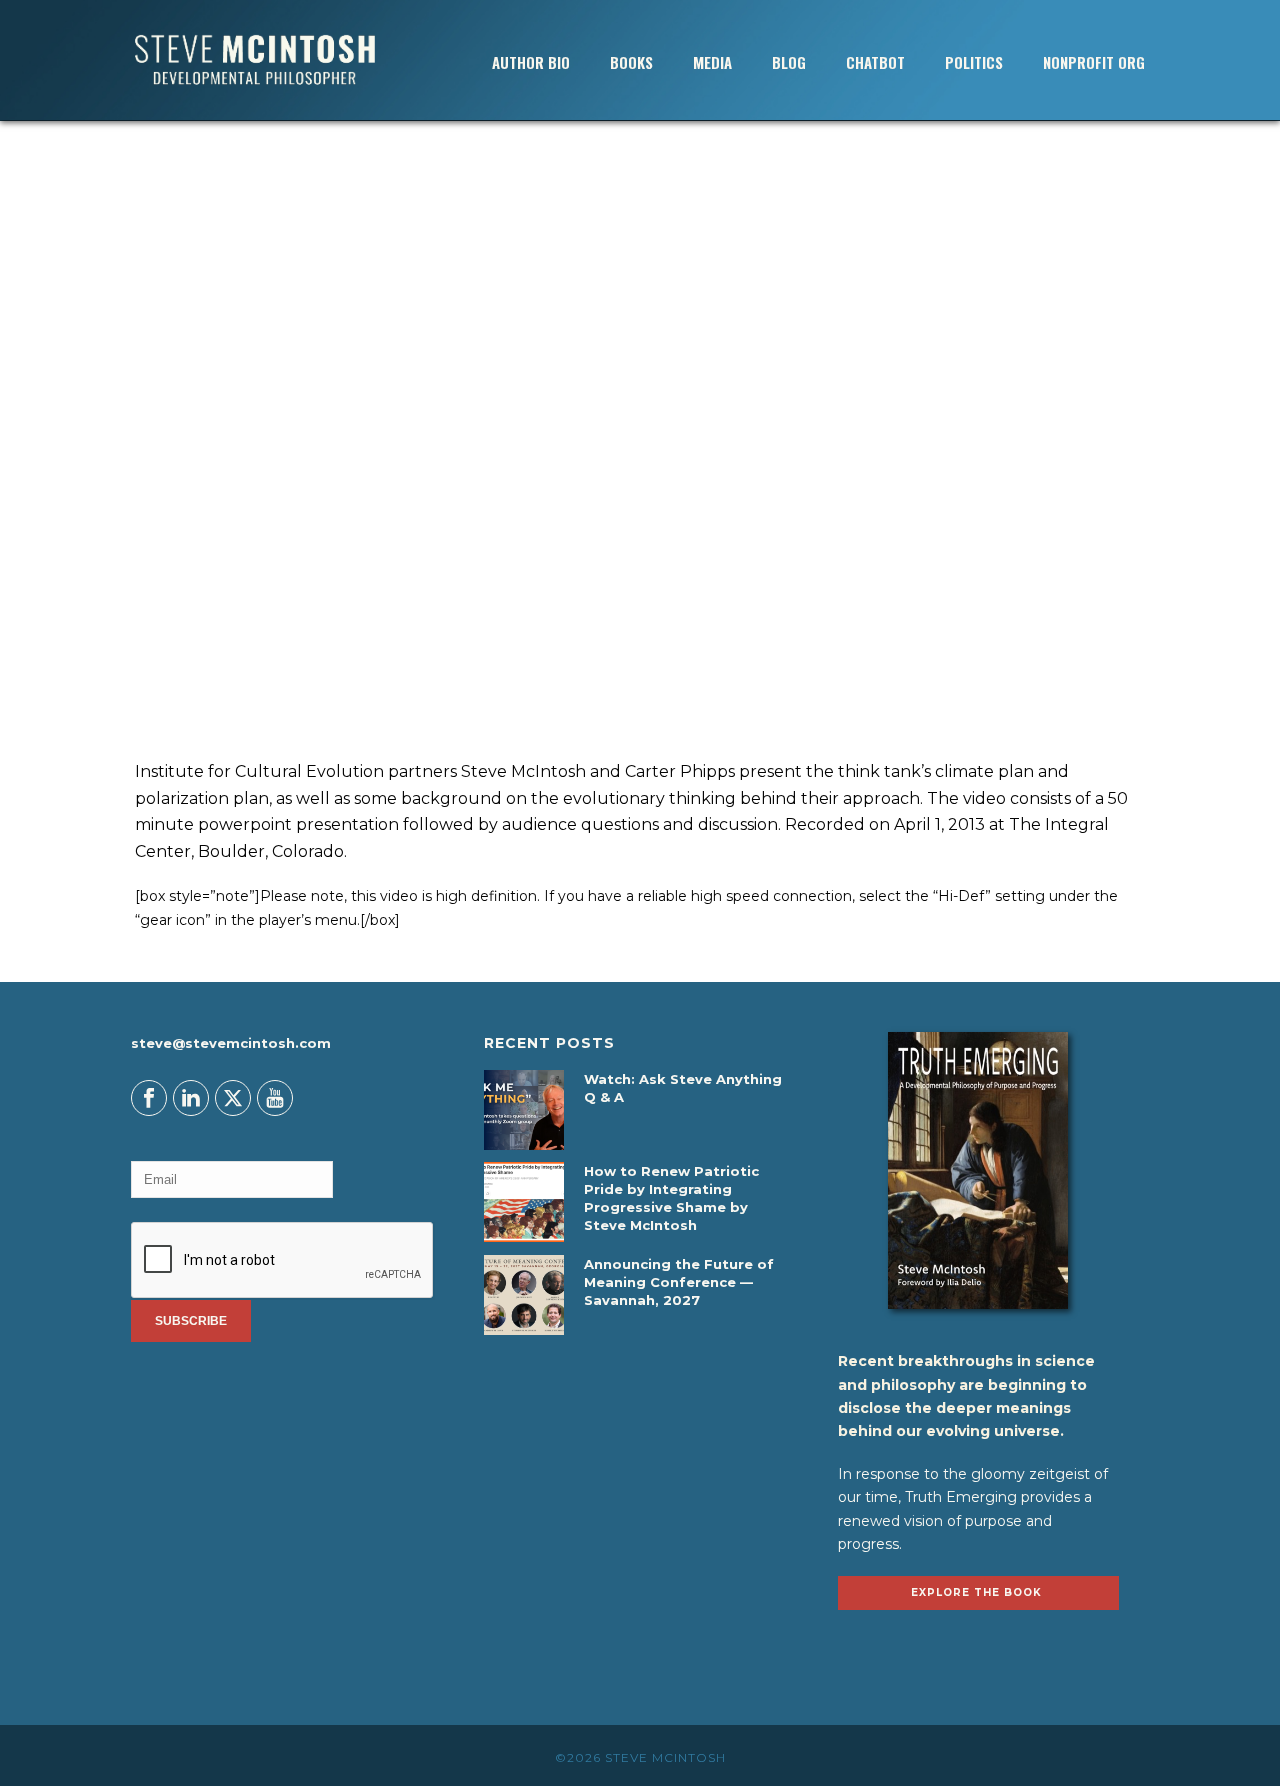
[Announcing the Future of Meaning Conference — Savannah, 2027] (524, 1295)
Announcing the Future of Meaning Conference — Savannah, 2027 (679, 1282)
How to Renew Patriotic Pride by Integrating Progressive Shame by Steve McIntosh (671, 1198)
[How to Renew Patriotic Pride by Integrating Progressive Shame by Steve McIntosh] (524, 1202)
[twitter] (233, 1098)
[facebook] (149, 1098)
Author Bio (531, 62)
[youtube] (275, 1098)
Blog (789, 62)
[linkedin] (191, 1098)
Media (712, 62)
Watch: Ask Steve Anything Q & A (683, 1088)
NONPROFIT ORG (1094, 62)
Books (631, 62)
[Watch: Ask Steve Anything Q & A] (524, 1110)
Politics (974, 62)
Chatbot (875, 62)
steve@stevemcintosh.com (231, 1043)
